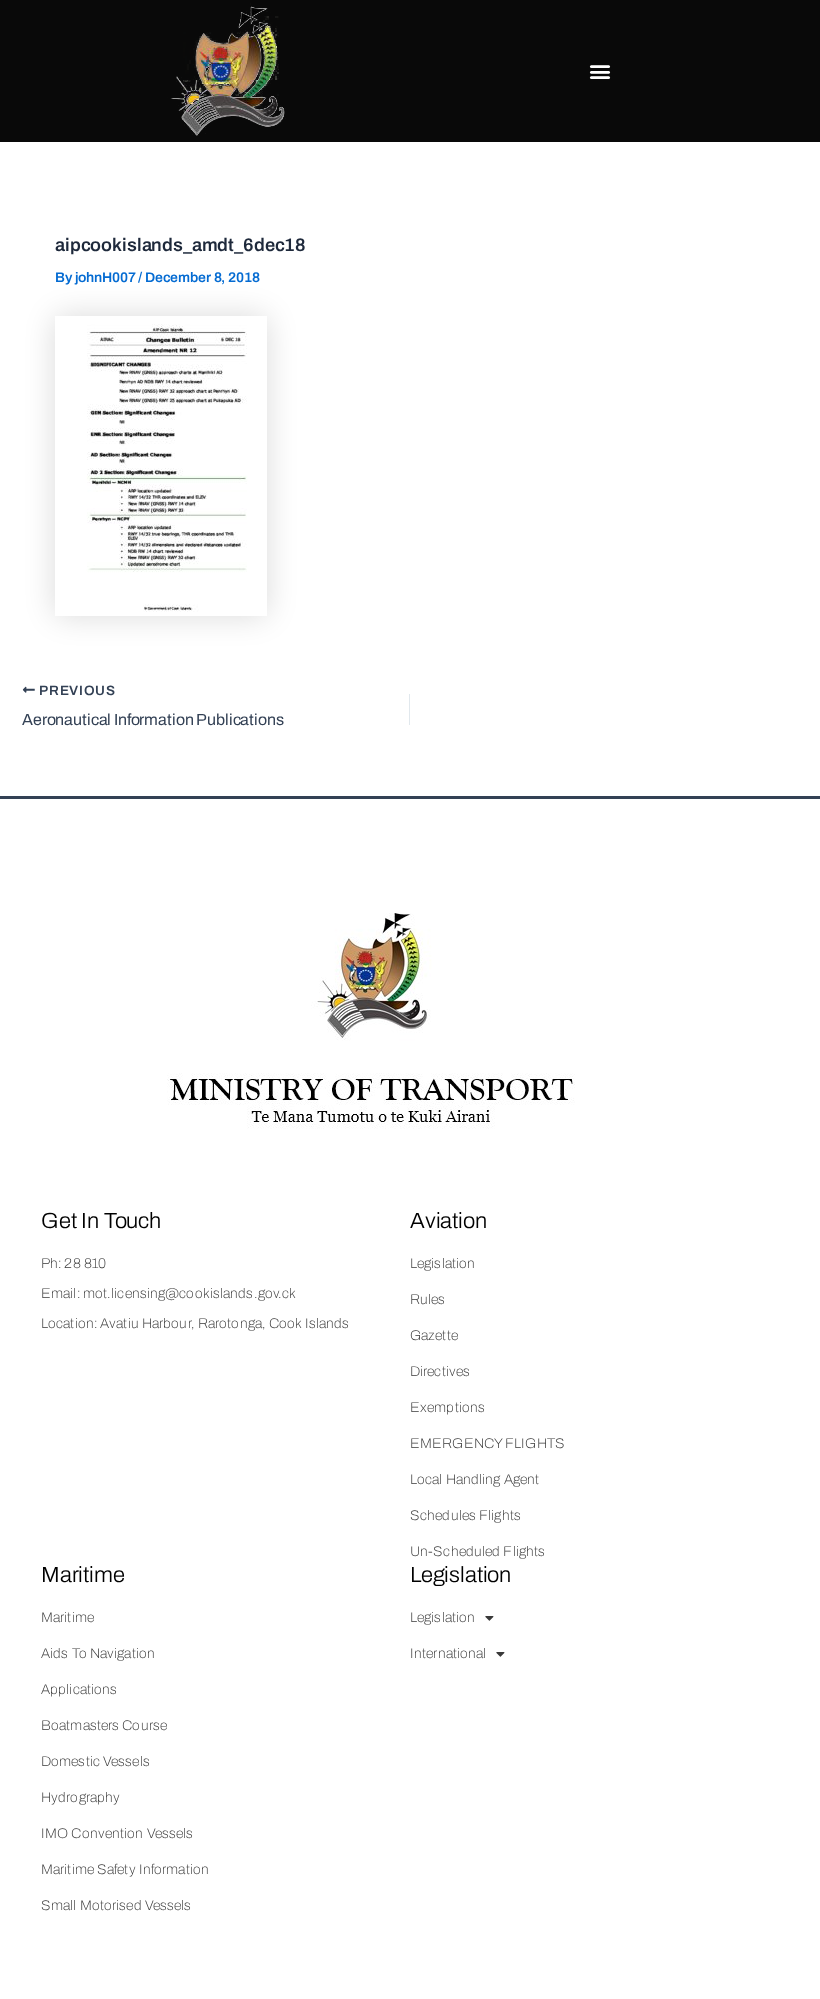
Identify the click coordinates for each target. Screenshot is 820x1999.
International (448, 1653)
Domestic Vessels (95, 1761)
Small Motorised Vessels (116, 1905)
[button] (600, 71)
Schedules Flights (465, 1515)
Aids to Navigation (98, 1653)
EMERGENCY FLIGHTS (487, 1443)
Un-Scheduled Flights (477, 1551)
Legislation (442, 1263)
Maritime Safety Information (125, 1869)
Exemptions (447, 1407)
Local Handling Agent (474, 1479)
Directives (440, 1371)
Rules (428, 1299)
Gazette (434, 1335)
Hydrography (80, 1797)
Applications (79, 1689)
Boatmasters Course (104, 1725)
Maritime (67, 1617)
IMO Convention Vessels (117, 1833)
